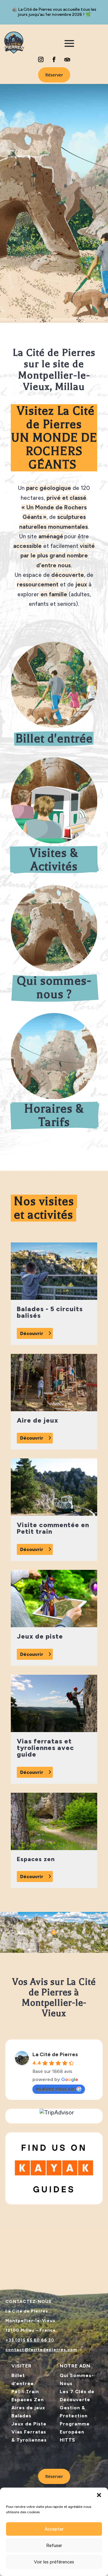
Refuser (54, 2546)
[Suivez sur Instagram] (41, 59)
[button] (99, 2495)
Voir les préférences (54, 2562)
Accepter (54, 2529)
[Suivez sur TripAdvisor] (67, 59)
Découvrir (32, 1333)
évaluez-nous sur (56, 2089)
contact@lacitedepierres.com (41, 2350)
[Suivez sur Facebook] (54, 59)
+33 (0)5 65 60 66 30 (30, 2340)
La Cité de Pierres (55, 2054)
